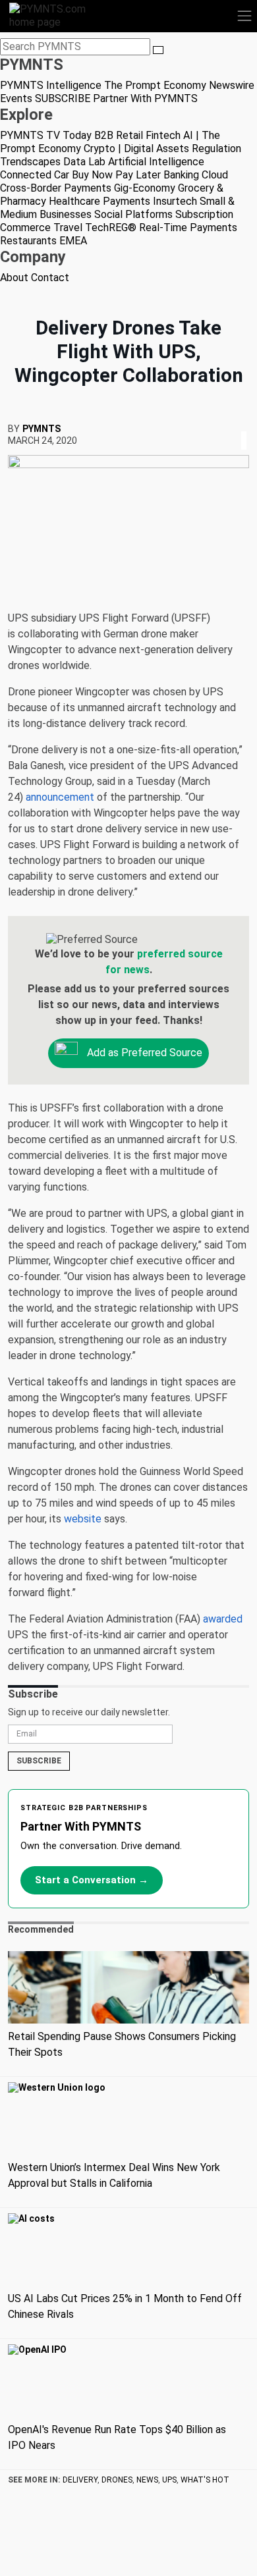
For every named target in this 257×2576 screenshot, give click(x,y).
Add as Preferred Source (143, 1053)
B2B (104, 135)
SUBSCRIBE (63, 98)
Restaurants (28, 241)
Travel (68, 228)
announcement (60, 797)
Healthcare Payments (100, 201)
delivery (80, 2480)
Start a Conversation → (92, 1880)
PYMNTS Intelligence (51, 85)
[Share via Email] (248, 424)
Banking (181, 175)
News (147, 2480)
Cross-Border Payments (56, 188)
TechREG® (111, 228)
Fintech (163, 135)
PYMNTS (42, 429)
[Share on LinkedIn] (244, 424)
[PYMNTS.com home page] (55, 15)
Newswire (232, 85)
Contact (50, 278)
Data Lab (84, 162)
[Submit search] (158, 50)
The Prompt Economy (155, 85)
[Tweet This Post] (239, 424)
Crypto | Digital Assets (136, 148)
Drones (117, 2480)
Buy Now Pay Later (116, 175)
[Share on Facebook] (235, 424)
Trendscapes (30, 162)
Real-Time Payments (188, 228)
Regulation (216, 148)
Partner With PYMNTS (145, 98)
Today (77, 135)
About (14, 278)
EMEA (73, 241)
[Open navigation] (244, 16)
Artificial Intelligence (156, 162)
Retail (129, 135)
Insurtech (175, 201)
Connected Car (35, 175)
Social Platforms (133, 214)
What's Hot (205, 2480)
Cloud (215, 175)
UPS (169, 2480)
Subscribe (39, 1761)
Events (16, 98)
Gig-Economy (145, 188)
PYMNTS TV (30, 135)
